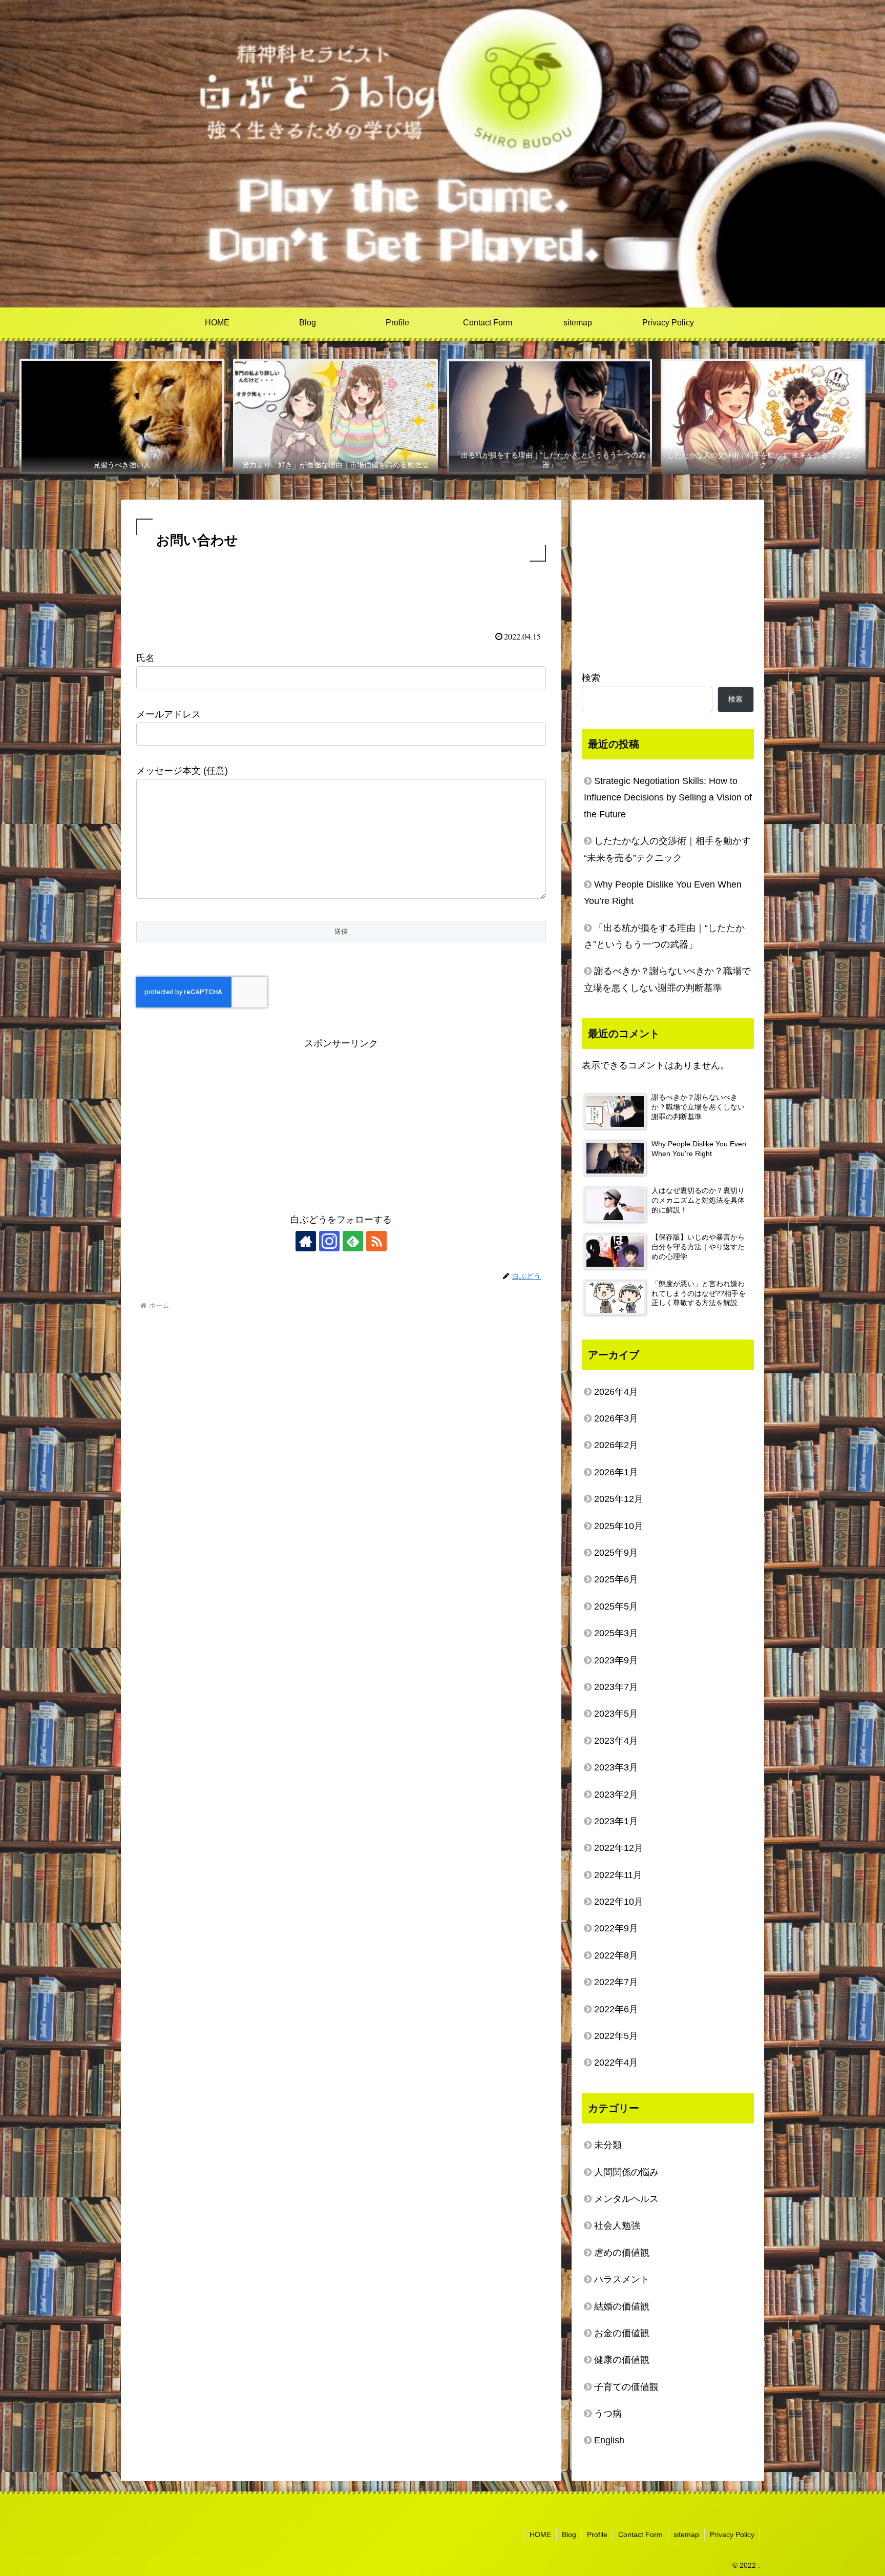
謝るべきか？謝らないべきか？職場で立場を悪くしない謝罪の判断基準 (667, 979)
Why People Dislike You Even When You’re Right (663, 893)
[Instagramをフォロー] (329, 1241)
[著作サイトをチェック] (306, 1241)
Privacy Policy (732, 2534)
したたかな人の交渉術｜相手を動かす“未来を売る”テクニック (667, 849)
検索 (591, 678)
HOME (540, 2534)
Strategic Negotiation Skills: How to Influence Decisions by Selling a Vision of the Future (668, 798)
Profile (597, 2534)
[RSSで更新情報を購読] (376, 1241)
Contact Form (640, 2534)
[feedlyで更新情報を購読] (353, 1241)
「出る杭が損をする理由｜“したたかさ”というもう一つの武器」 (664, 936)
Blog (569, 2534)
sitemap (686, 2534)
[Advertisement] (341, 592)
